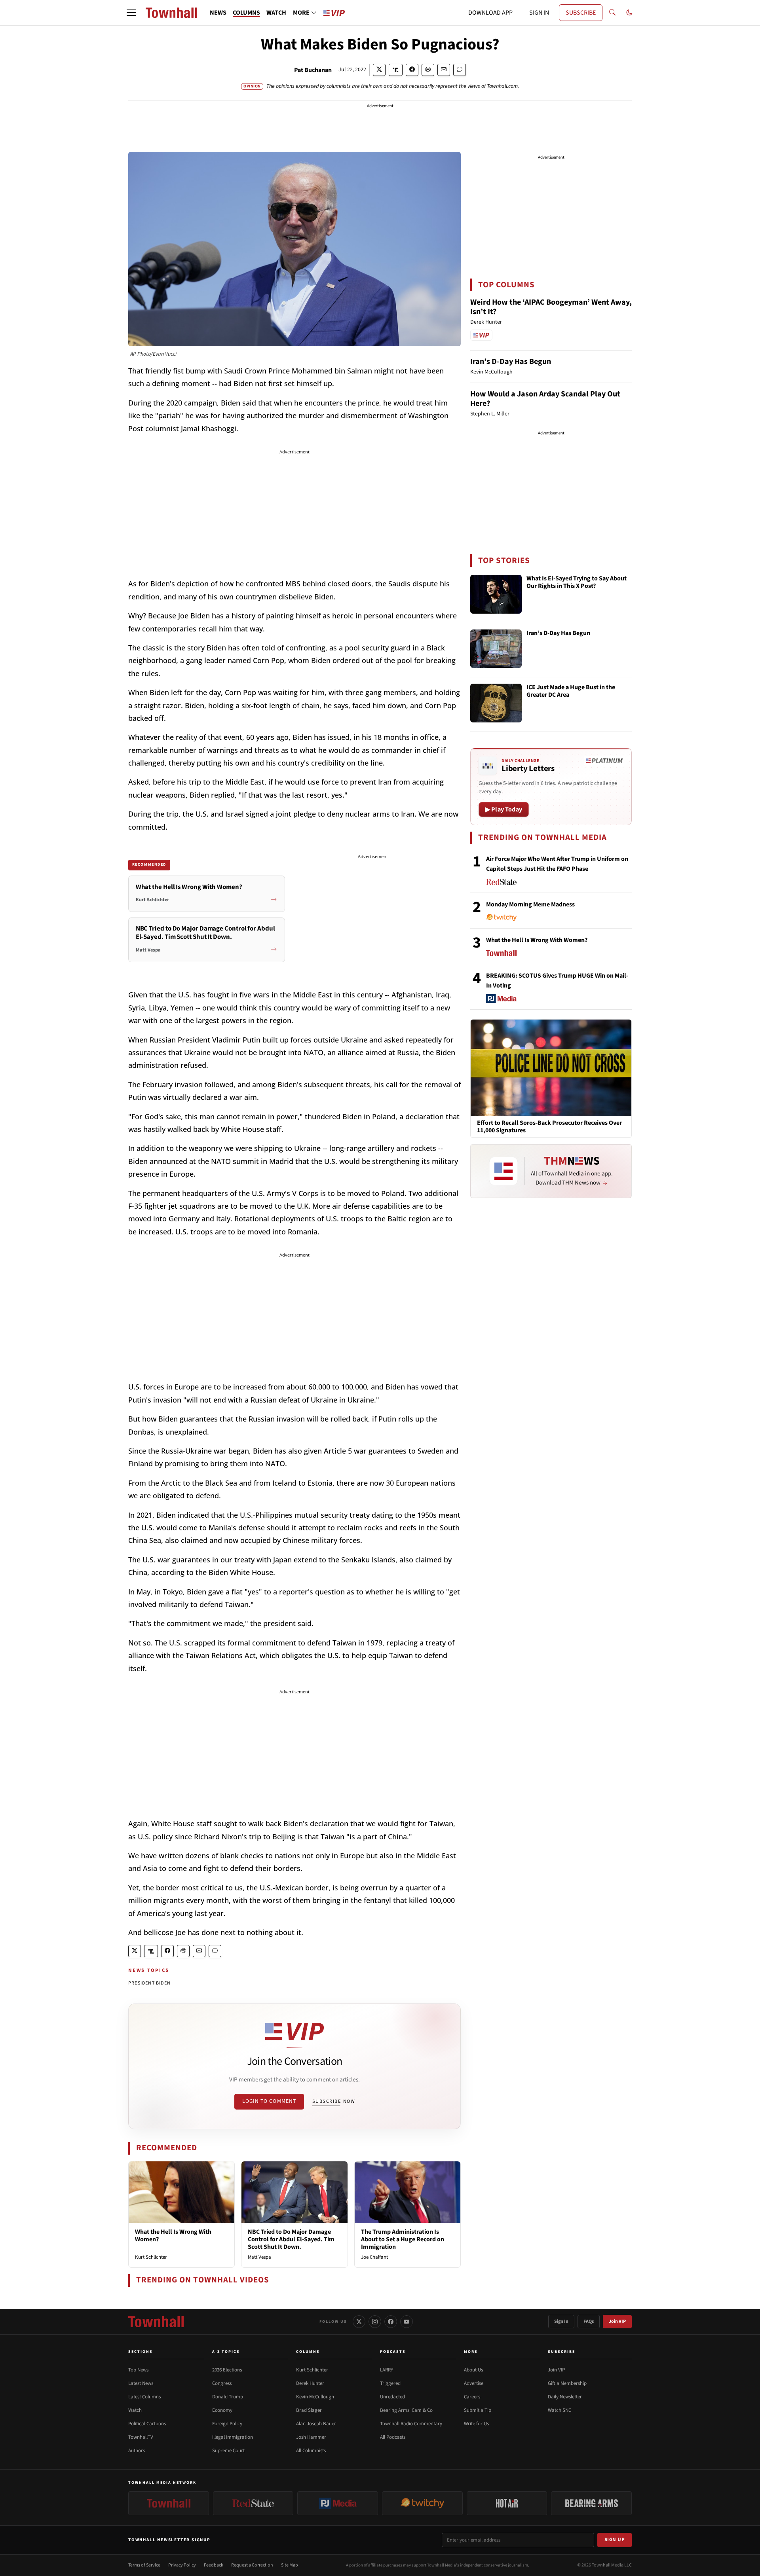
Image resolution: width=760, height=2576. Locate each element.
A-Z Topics (226, 2352)
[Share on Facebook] (412, 70)
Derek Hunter (310, 2383)
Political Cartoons (147, 2424)
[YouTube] (407, 2322)
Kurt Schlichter (151, 2257)
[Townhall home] (156, 2322)
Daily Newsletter (565, 2397)
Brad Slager (309, 2410)
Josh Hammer (311, 2437)
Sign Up (615, 2540)
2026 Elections (227, 2370)
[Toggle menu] (131, 13)
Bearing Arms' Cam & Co (406, 2410)
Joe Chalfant (374, 2257)
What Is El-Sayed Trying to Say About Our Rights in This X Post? (577, 583)
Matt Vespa (259, 2257)
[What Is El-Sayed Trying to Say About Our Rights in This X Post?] (496, 594)
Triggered (390, 2383)
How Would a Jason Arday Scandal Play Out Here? (545, 399)
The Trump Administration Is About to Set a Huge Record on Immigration (403, 2239)
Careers (472, 2397)
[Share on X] (379, 70)
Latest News (141, 2383)
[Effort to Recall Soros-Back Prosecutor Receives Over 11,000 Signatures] (551, 1067)
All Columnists (311, 2451)
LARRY (387, 2370)
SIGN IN (539, 13)
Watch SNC (560, 2410)
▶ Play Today (504, 809)
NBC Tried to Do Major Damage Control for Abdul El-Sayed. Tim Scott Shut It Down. (291, 2239)
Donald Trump (228, 2397)
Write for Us (476, 2424)
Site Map (290, 2565)
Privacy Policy (182, 2565)
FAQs (589, 2321)
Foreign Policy (227, 2424)
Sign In (561, 2321)
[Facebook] (391, 2322)
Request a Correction (252, 2565)
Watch (135, 2410)
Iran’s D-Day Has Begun (511, 362)
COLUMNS (246, 13)
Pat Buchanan (313, 70)
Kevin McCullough (315, 2397)
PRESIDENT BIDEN (149, 1983)
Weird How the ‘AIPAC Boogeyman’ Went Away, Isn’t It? (551, 307)
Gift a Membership (567, 2383)
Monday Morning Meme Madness (530, 904)
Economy (222, 2410)
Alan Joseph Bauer (316, 2424)
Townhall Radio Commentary (411, 2424)
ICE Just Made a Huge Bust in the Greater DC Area (571, 691)
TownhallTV (141, 2437)
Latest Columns (144, 2397)
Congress (222, 2383)
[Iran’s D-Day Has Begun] (496, 649)
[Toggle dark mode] (629, 13)
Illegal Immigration (233, 2437)
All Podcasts (393, 2437)
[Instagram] (375, 2322)
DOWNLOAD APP (490, 13)
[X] (359, 2322)
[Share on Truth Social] (396, 70)
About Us (473, 2370)
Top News (138, 2370)
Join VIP (617, 2321)
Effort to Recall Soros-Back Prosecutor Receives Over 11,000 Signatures (549, 1127)
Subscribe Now (334, 2101)
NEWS (218, 13)
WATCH (276, 13)
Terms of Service (144, 2565)
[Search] (612, 13)
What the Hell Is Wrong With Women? (173, 2236)
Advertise (474, 2383)
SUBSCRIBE (581, 13)
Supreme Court (228, 2451)
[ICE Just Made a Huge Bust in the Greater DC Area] (496, 703)
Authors (137, 2451)
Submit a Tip (478, 2410)
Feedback (214, 2565)
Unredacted (392, 2397)
